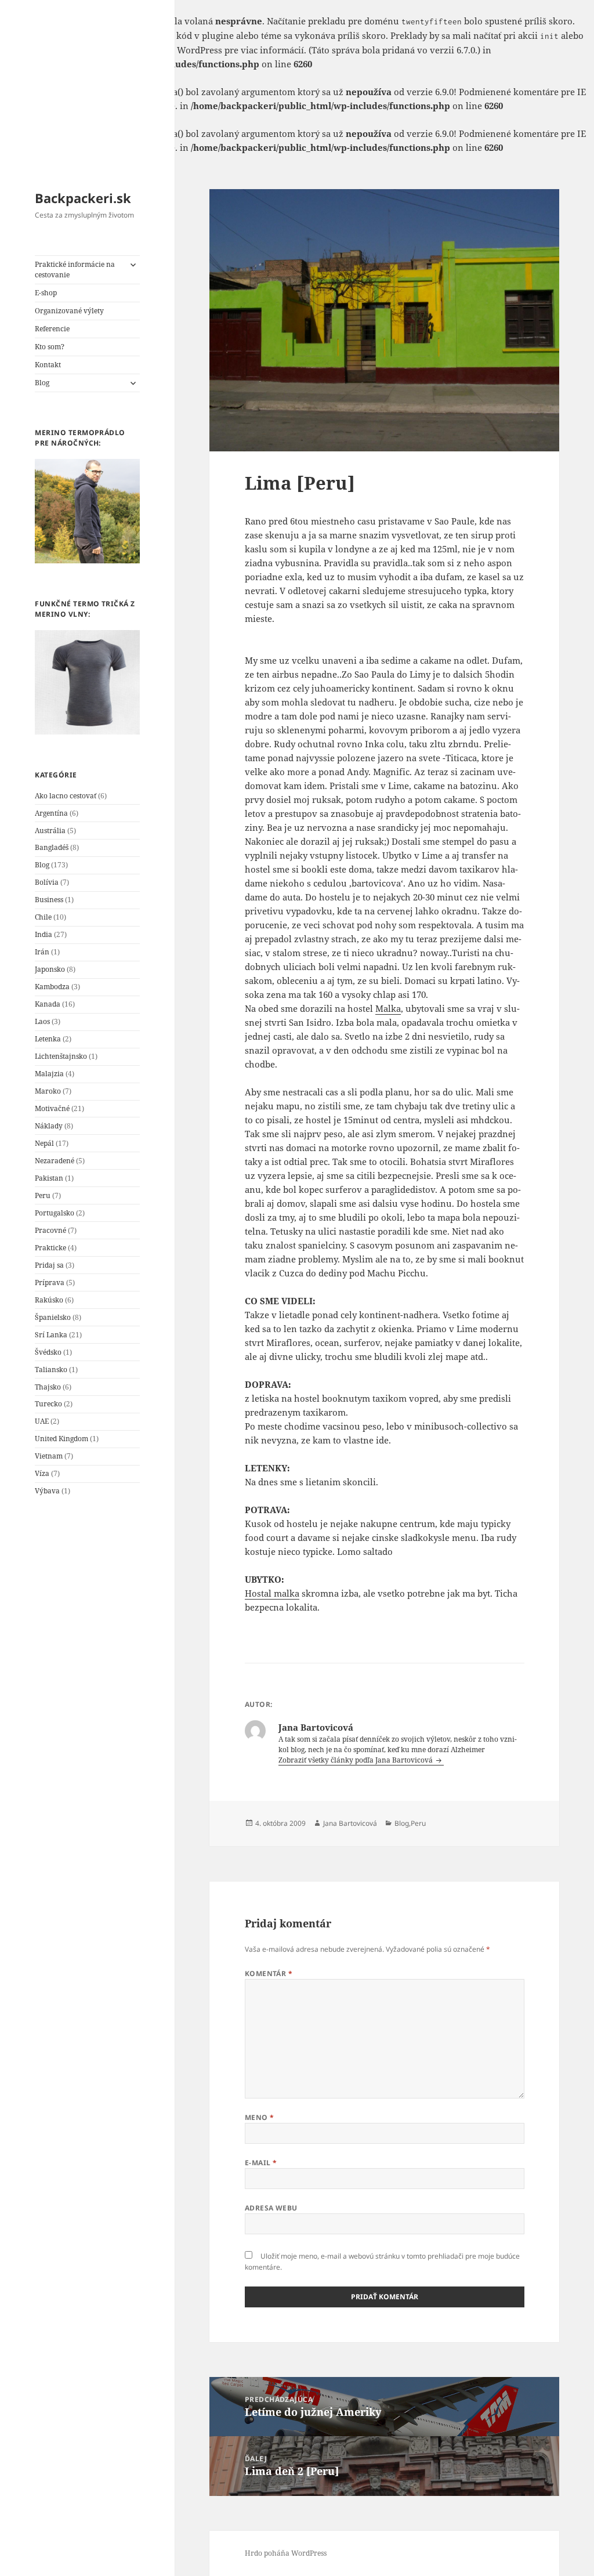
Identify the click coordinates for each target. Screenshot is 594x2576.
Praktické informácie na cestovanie (75, 269)
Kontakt (48, 365)
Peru (43, 1195)
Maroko (48, 1091)
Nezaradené (55, 1161)
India (44, 934)
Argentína (51, 813)
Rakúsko (49, 1300)
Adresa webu (271, 2208)
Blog (42, 383)
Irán (42, 952)
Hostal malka (272, 1593)
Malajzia (49, 1074)
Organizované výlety (69, 311)
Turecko (48, 1404)
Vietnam (49, 1456)
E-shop (46, 293)
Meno (260, 2117)
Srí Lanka (51, 1335)
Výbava (47, 1491)
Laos (42, 1021)
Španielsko (53, 1317)
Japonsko (50, 969)
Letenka (48, 1039)
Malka (388, 1008)
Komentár (269, 1973)
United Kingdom (61, 1439)
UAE (42, 1421)
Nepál (44, 1143)
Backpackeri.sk (83, 198)
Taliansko (51, 1370)
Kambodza (52, 987)
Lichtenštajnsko (61, 1056)
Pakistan (49, 1178)
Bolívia (47, 882)
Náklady (49, 1126)
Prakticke (50, 1248)
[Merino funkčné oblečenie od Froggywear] (87, 511)
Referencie (52, 329)
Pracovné (50, 1230)
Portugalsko (55, 1213)
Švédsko (48, 1352)
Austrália (50, 831)
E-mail (261, 2163)
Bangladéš (52, 847)
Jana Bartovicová (350, 1823)
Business (49, 900)
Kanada (48, 1004)
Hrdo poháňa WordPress (286, 2553)
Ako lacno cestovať (66, 796)
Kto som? (50, 347)
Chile (43, 917)
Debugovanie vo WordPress (164, 50)
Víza (42, 1473)
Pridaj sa (49, 1265)
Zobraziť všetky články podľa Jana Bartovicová (356, 1760)
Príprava (50, 1282)
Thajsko (48, 1387)
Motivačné (52, 1108)
